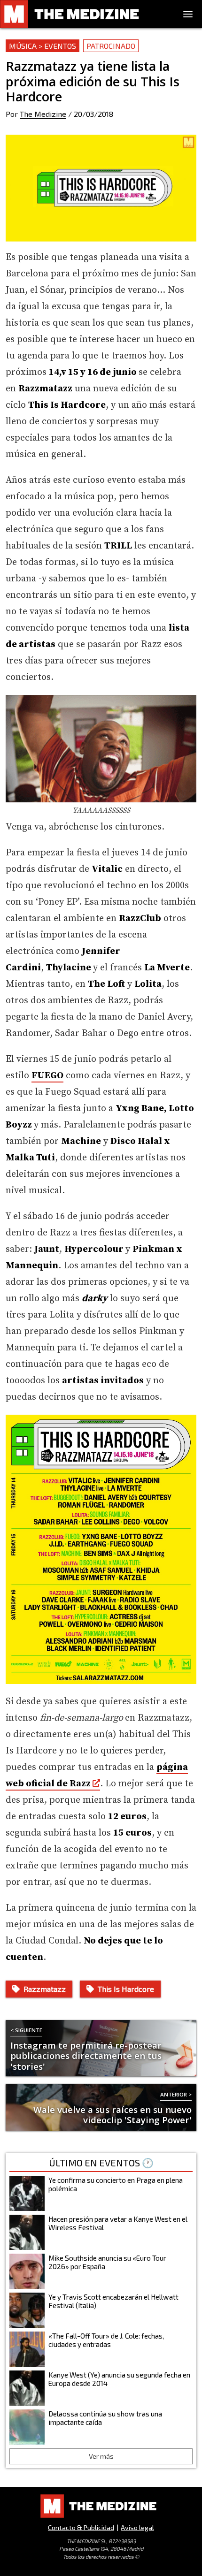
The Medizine (43, 114)
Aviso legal (137, 2527)
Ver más (101, 2456)
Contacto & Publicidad (81, 2527)
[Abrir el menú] (188, 14)
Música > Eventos (43, 46)
